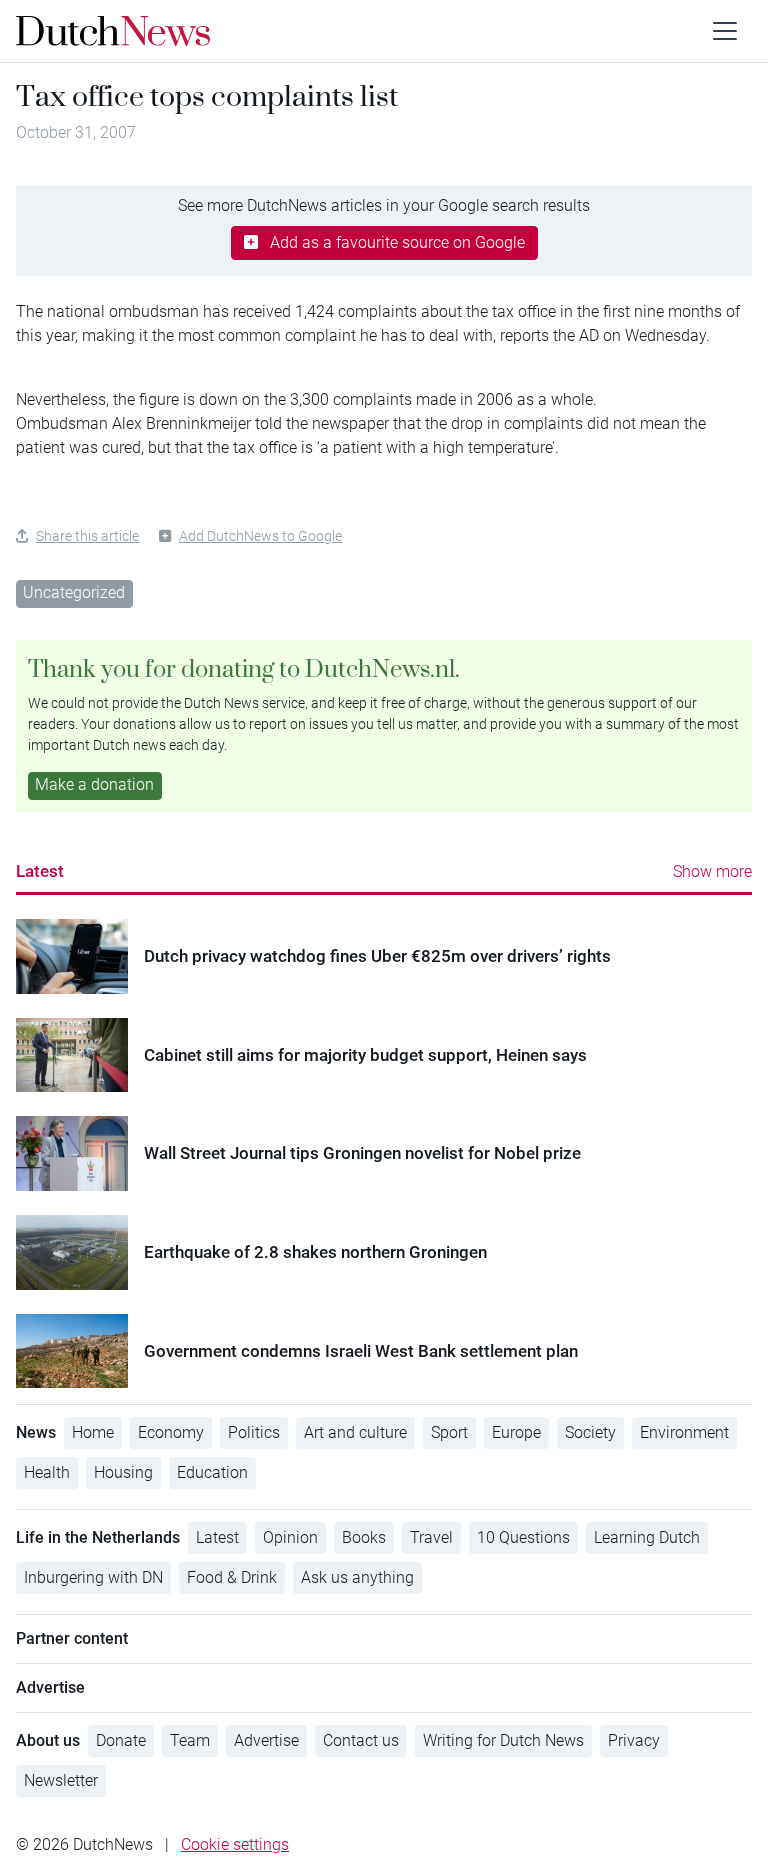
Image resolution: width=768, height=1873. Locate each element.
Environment (684, 1432)
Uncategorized (74, 592)
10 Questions (523, 1537)
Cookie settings (235, 1844)
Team (190, 1740)
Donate (121, 1740)
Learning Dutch (647, 1537)
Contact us (361, 1740)
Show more (712, 871)
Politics (254, 1432)
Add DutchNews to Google (260, 536)
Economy (171, 1432)
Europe (516, 1432)
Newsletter (61, 1780)
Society (590, 1432)
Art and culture (355, 1432)
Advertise (266, 1740)
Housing (123, 1472)
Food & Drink (232, 1577)
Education (212, 1472)
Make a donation (94, 784)
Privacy (634, 1740)
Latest (40, 871)
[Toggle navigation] (725, 31)
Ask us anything (357, 1577)
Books (364, 1537)
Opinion (290, 1537)
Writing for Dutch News (503, 1740)
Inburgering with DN (93, 1577)
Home (93, 1432)
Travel (431, 1537)
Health (47, 1472)
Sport (449, 1432)
